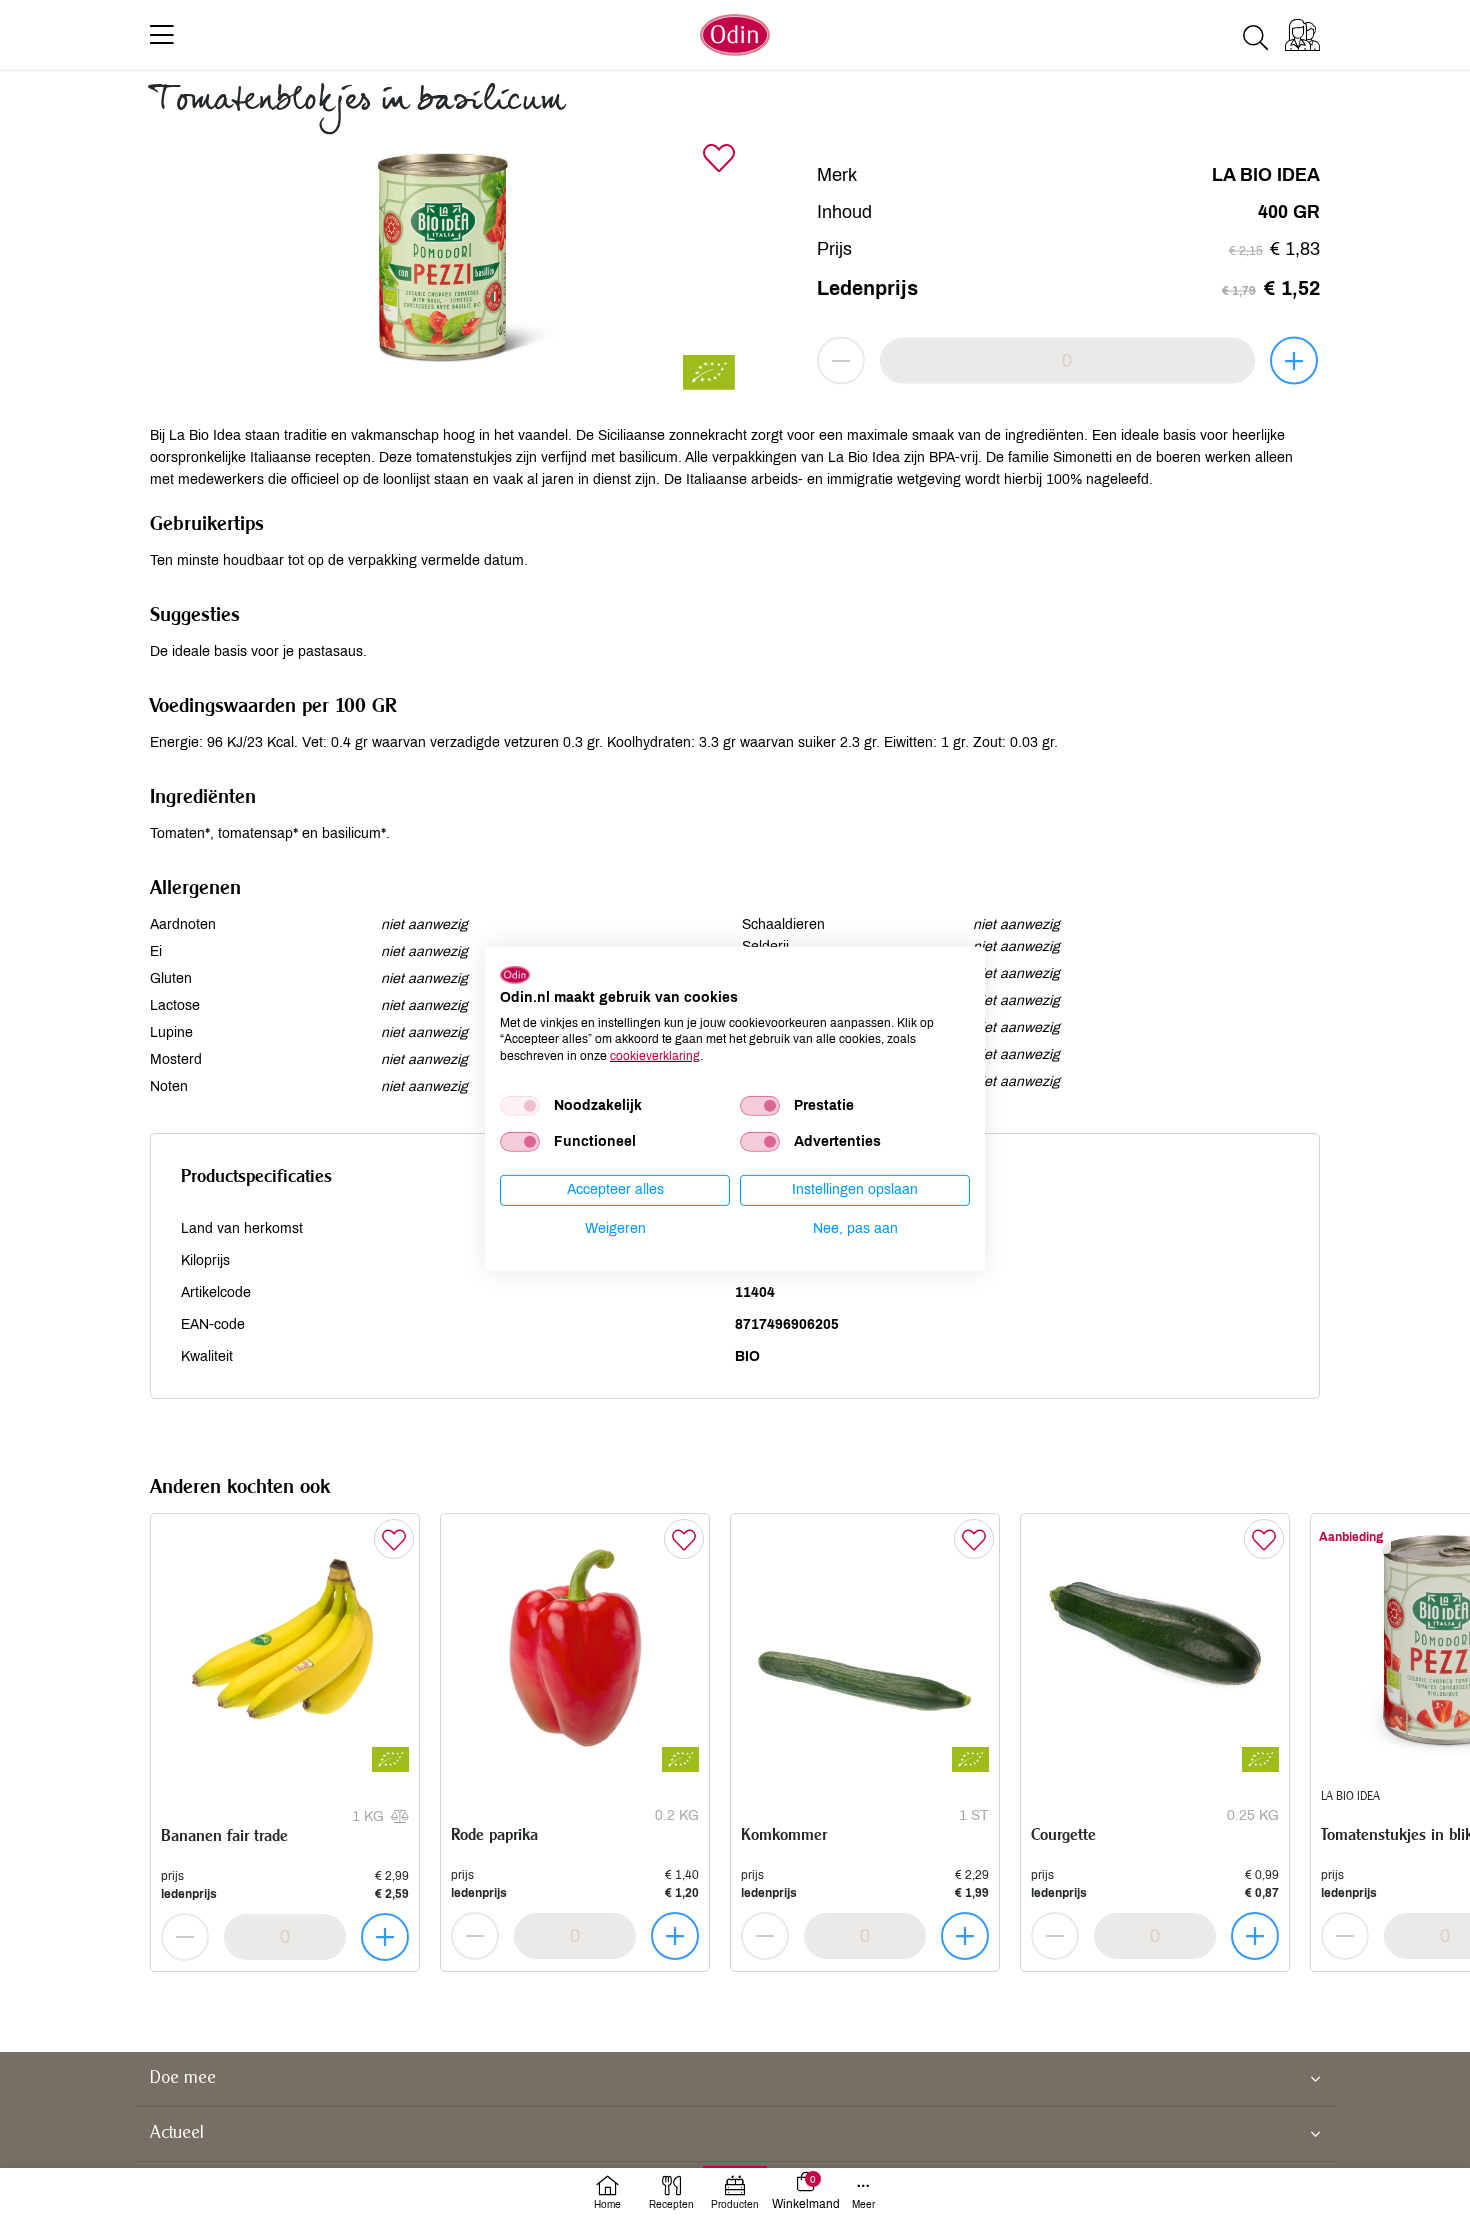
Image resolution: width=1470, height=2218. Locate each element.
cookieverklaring (655, 1056)
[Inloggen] (1302, 35)
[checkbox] (520, 1106)
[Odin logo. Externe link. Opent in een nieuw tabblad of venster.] (515, 975)
